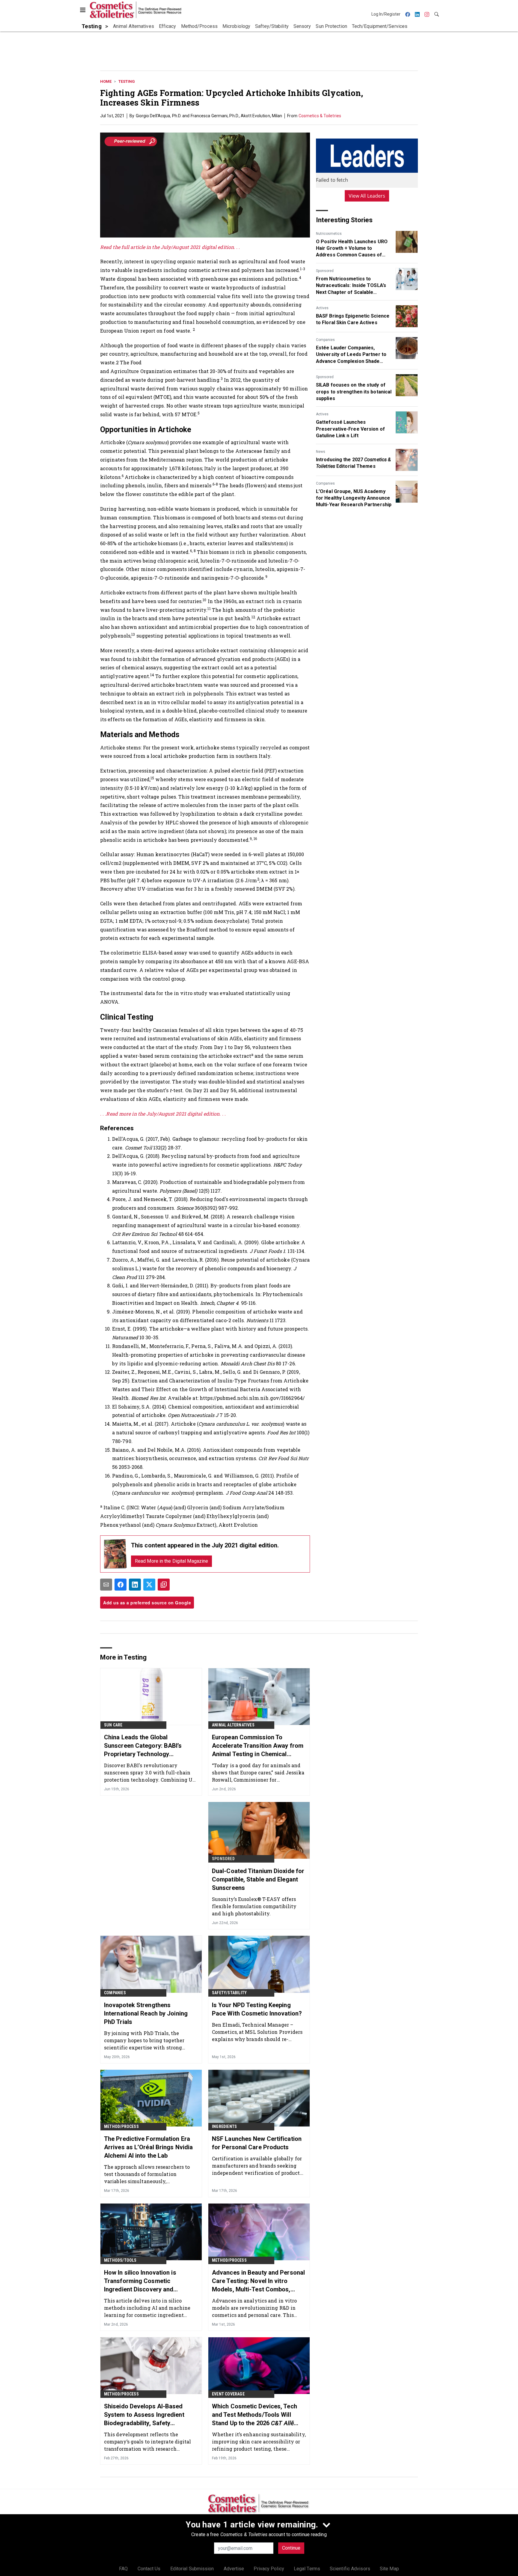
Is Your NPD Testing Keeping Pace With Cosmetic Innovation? (257, 2009)
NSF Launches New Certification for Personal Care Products (257, 2143)
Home (106, 81)
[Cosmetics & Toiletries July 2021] (115, 1554)
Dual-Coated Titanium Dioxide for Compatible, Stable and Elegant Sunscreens (258, 1879)
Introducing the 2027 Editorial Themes (353, 463)
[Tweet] (149, 1585)
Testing (127, 81)
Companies (325, 340)
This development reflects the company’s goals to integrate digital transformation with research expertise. (148, 2442)
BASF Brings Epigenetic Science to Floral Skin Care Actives (353, 319)
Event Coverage (228, 2394)
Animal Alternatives (233, 1725)
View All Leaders (367, 196)
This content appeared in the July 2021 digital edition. (205, 1545)
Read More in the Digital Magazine (171, 1561)
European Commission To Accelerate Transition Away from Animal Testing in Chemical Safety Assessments (258, 1746)
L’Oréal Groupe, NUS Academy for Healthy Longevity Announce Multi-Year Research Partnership (354, 498)
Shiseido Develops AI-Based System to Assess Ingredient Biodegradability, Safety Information (144, 2415)
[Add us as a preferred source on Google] (164, 1585)
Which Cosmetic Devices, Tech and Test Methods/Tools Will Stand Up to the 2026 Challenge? (255, 2415)
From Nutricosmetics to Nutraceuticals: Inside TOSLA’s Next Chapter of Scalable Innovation (351, 286)
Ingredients (224, 2126)
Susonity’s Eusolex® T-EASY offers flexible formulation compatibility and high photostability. (254, 1906)
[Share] (121, 1585)
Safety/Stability (229, 1993)
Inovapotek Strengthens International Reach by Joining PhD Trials (146, 2013)
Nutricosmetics (329, 234)
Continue (291, 2548)
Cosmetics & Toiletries (320, 116)
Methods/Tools (120, 2260)
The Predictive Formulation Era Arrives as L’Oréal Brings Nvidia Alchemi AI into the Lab (148, 2147)
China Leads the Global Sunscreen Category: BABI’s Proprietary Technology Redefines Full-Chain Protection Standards (148, 1746)
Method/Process (121, 2126)
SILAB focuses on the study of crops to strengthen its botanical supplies (354, 392)
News (321, 452)
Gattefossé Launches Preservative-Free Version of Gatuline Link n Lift (350, 429)
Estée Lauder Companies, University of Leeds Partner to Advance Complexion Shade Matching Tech (351, 355)
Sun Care (113, 1725)
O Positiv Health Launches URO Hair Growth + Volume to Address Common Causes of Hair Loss (352, 249)
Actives (322, 308)
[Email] (106, 1585)
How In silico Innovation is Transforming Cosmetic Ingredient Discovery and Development (140, 2281)
